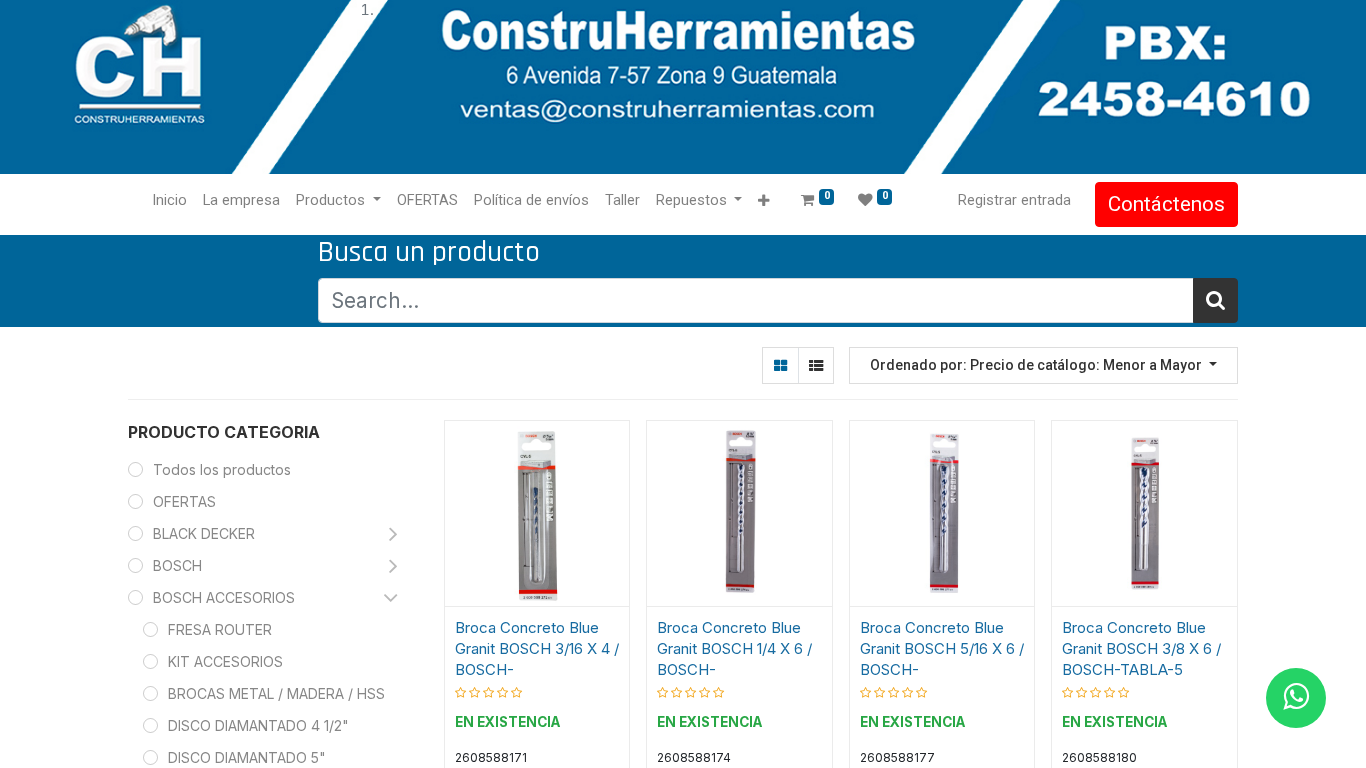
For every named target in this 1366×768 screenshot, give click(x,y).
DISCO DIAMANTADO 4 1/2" (258, 725)
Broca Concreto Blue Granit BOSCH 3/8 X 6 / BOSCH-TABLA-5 (1141, 648)
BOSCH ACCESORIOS (224, 597)
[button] (763, 201)
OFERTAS (184, 501)
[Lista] (815, 365)
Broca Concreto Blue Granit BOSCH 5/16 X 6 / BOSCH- (942, 648)
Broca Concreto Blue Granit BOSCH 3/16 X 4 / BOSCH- (537, 648)
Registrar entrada (1014, 200)
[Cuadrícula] (780, 365)
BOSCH (177, 565)
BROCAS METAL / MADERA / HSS (276, 693)
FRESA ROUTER (220, 629)
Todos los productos (222, 469)
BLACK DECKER (204, 533)
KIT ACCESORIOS (225, 661)
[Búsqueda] (1215, 300)
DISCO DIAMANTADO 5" (247, 757)
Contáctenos (1166, 204)
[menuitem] (169, 201)
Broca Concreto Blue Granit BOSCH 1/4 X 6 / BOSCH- (734, 648)
